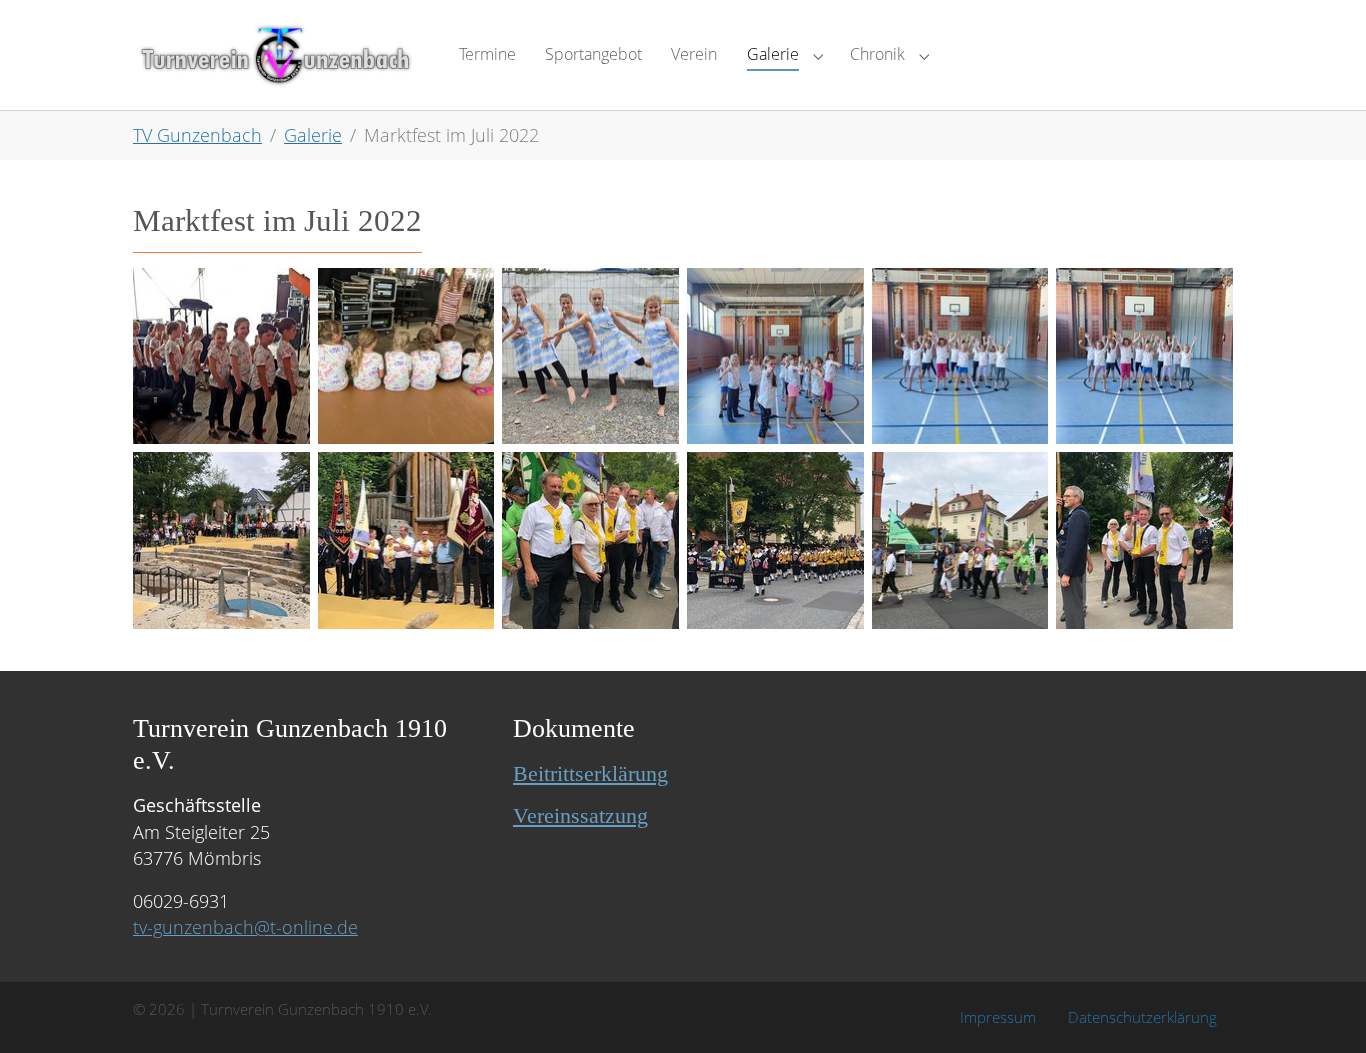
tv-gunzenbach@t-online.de (245, 927)
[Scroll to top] (1319, 1006)
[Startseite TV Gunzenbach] (276, 54)
